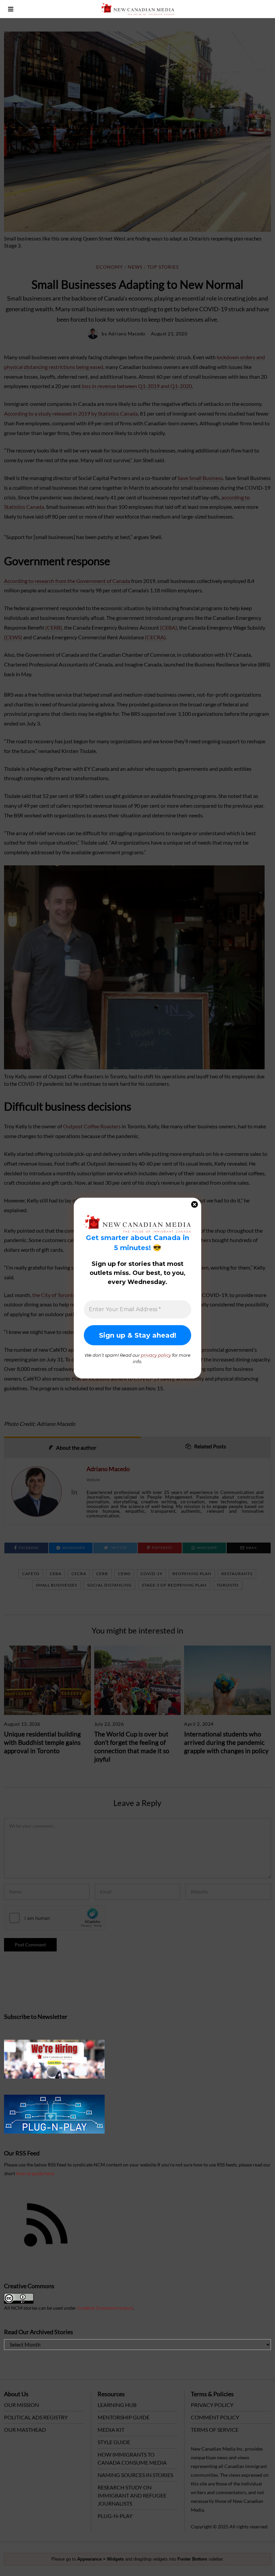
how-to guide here (35, 2173)
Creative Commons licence (105, 2308)
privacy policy (156, 1355)
